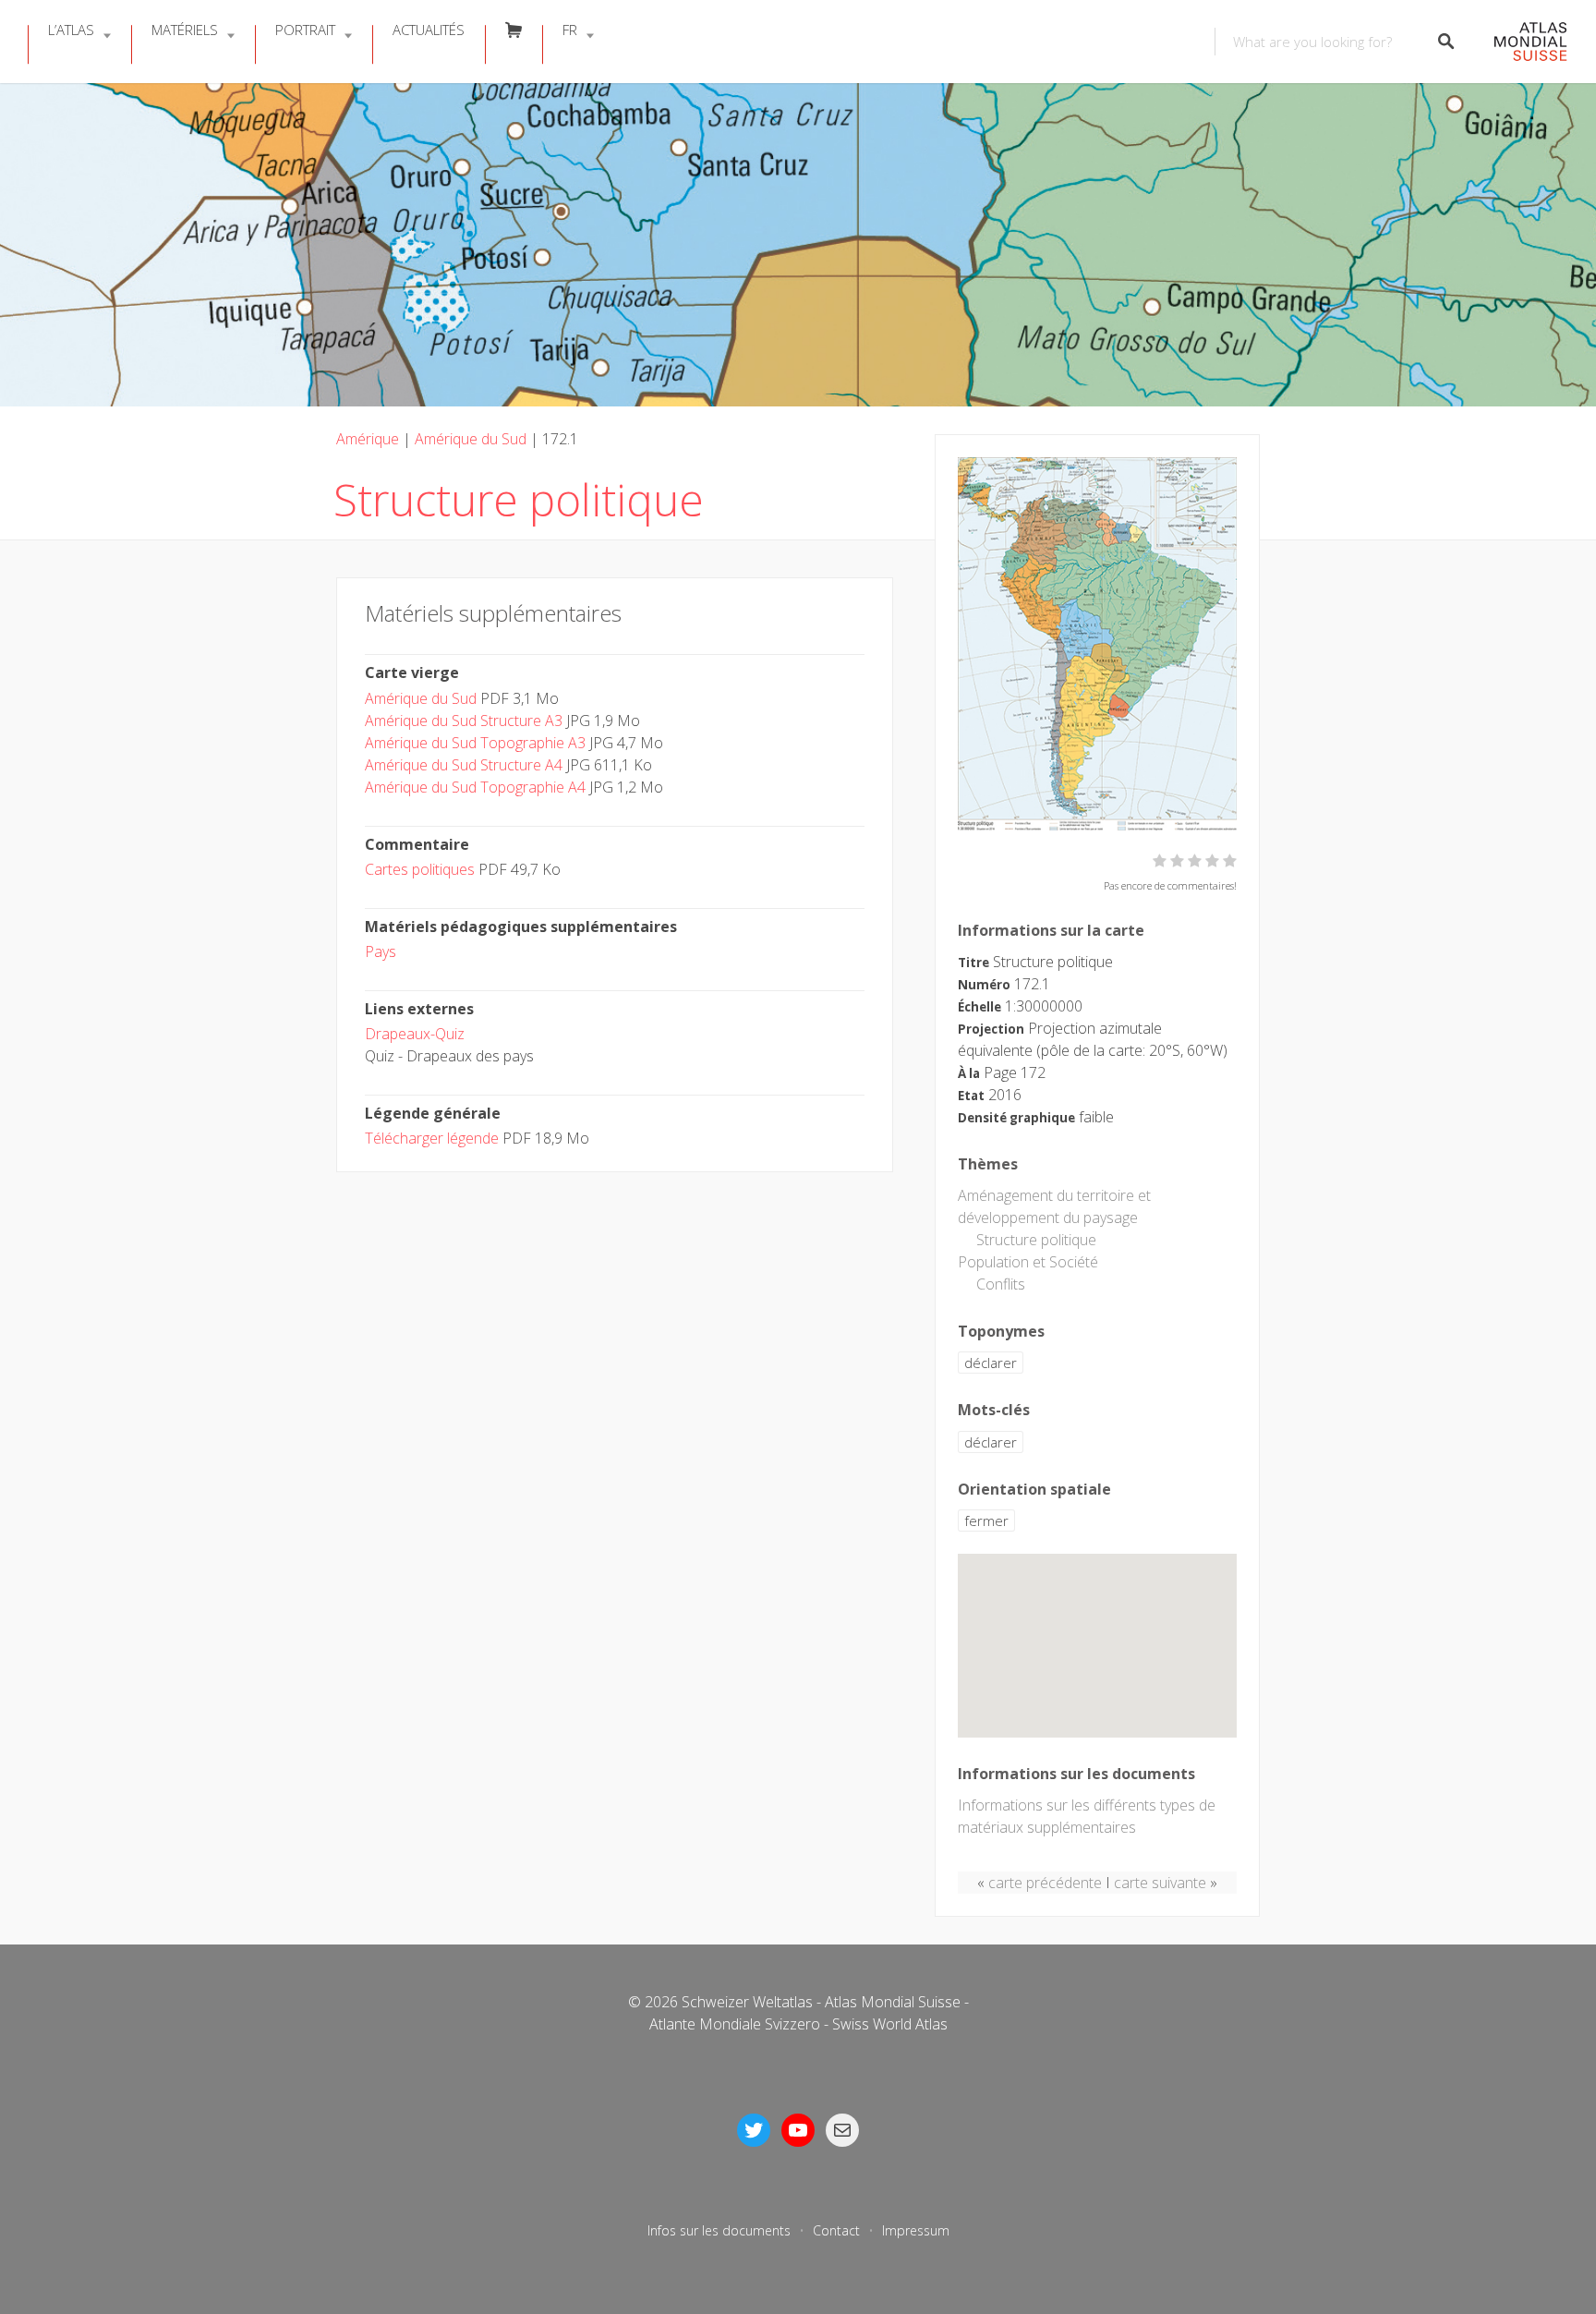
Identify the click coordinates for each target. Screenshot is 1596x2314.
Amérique (368, 439)
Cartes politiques (420, 869)
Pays (381, 951)
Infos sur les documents (719, 2230)
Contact (836, 2230)
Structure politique (1036, 1240)
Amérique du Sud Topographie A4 (475, 787)
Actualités (429, 30)
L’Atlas (71, 30)
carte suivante (1160, 1883)
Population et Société (1028, 1262)
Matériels (185, 30)
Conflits (1001, 1284)
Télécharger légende (432, 1138)
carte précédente (1045, 1883)
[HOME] (1521, 42)
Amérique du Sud (471, 439)
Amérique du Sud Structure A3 (464, 721)
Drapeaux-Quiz (415, 1034)
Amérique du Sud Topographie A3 (475, 743)
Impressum (916, 2230)
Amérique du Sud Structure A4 (464, 765)
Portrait (305, 30)
